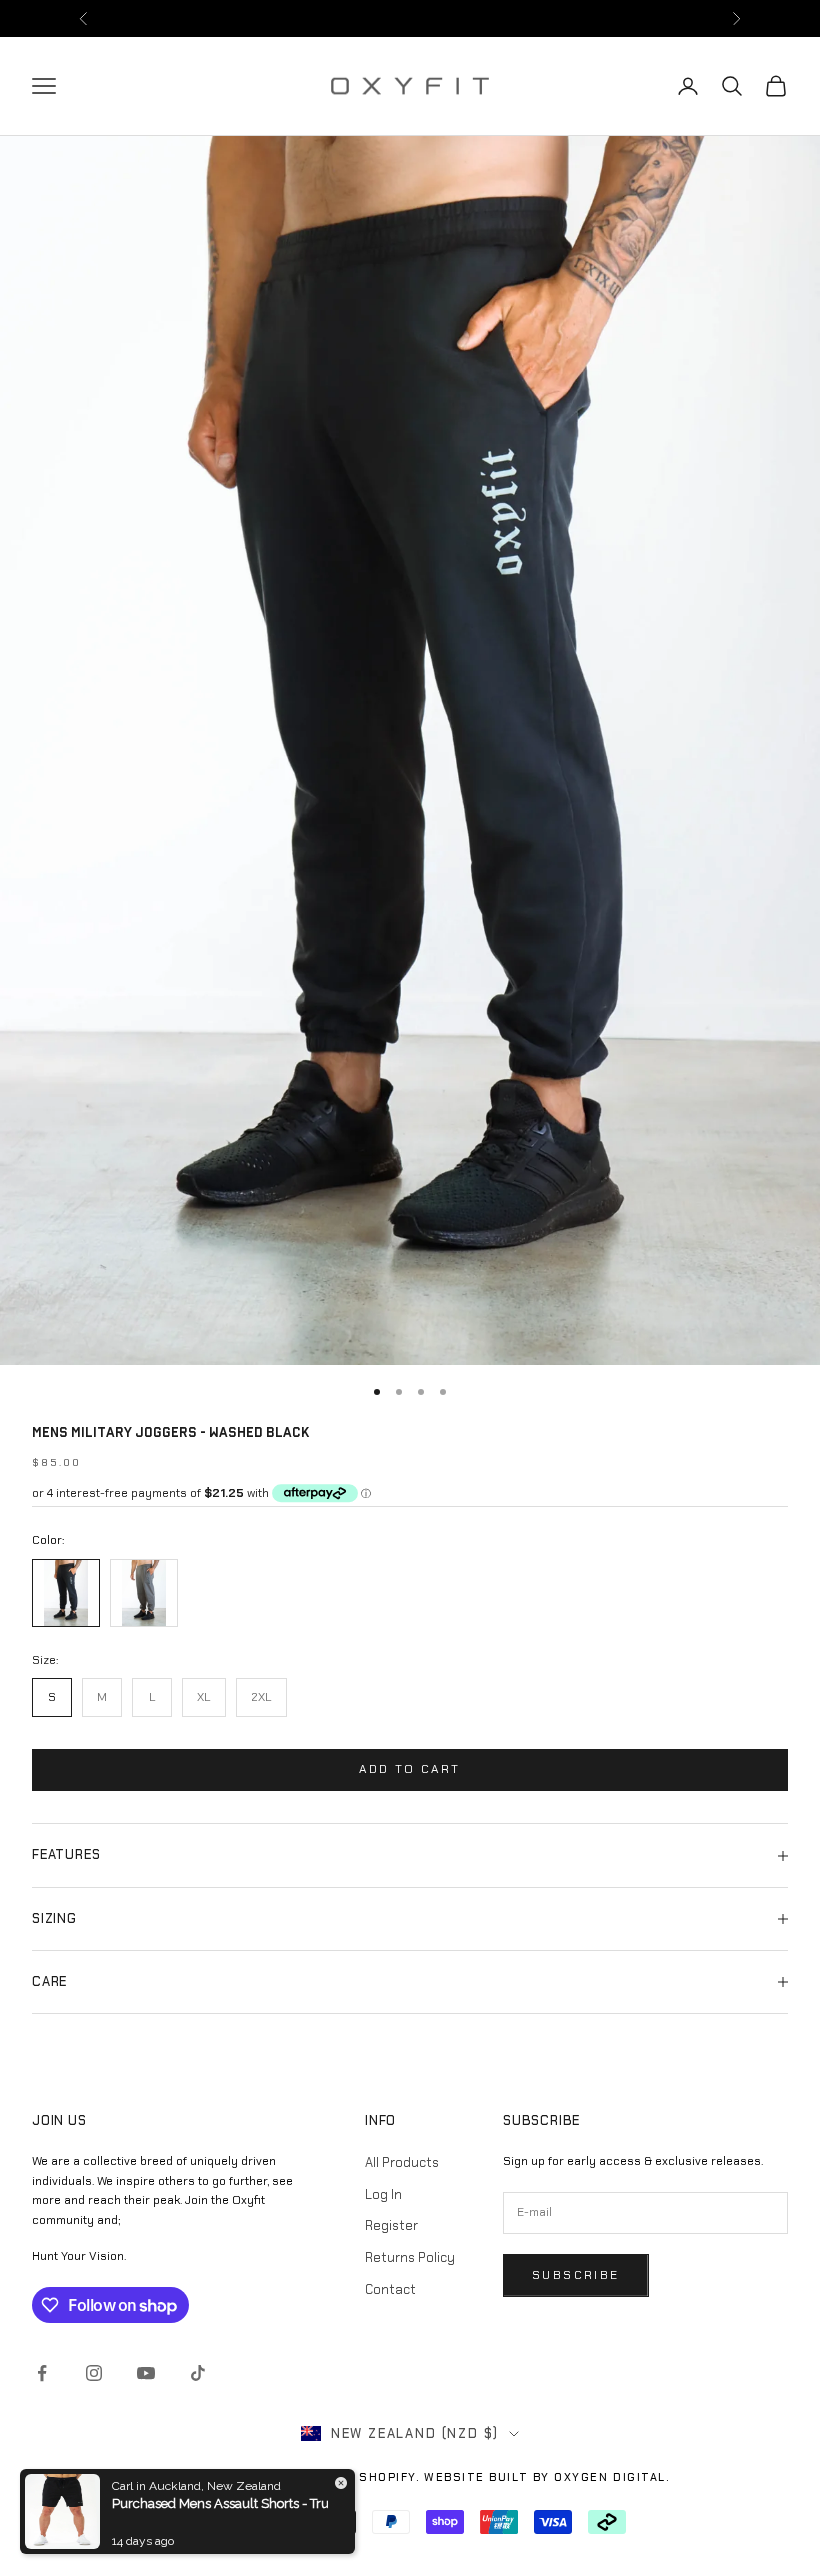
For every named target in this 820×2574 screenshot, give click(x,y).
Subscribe (576, 2275)
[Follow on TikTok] (198, 2373)
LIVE (512, 17)
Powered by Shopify (341, 2477)
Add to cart (409, 1769)
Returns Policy (410, 2257)
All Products (402, 2162)
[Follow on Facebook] (42, 2373)
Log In (383, 2194)
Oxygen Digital (610, 2477)
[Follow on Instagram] (94, 2373)
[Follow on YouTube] (146, 2373)
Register (391, 2225)
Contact (390, 2289)
